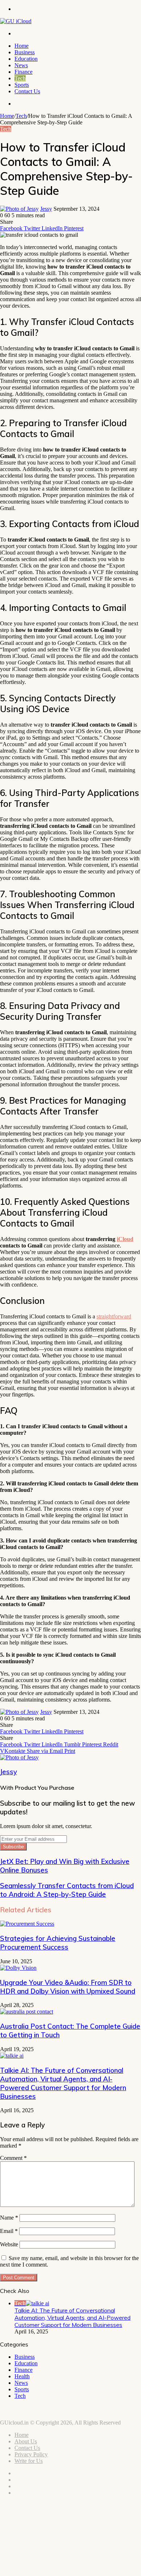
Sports (22, 85)
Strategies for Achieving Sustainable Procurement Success (58, 1943)
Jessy (46, 209)
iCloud (125, 1239)
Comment (13, 2158)
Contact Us (27, 91)
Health (22, 2376)
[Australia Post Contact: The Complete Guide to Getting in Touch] (27, 2012)
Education (26, 59)
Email (9, 2231)
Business (25, 52)
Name (9, 2218)
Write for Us (29, 2461)
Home (22, 46)
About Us (26, 2441)
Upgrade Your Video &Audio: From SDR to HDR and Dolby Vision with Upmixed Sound (68, 1987)
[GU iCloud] (16, 21)
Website (9, 2244)
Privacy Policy (31, 2454)
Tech (20, 78)
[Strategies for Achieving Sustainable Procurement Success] (27, 1924)
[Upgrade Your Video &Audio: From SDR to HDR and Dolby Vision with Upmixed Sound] (18, 1968)
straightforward (114, 1316)
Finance (23, 72)
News (21, 65)
